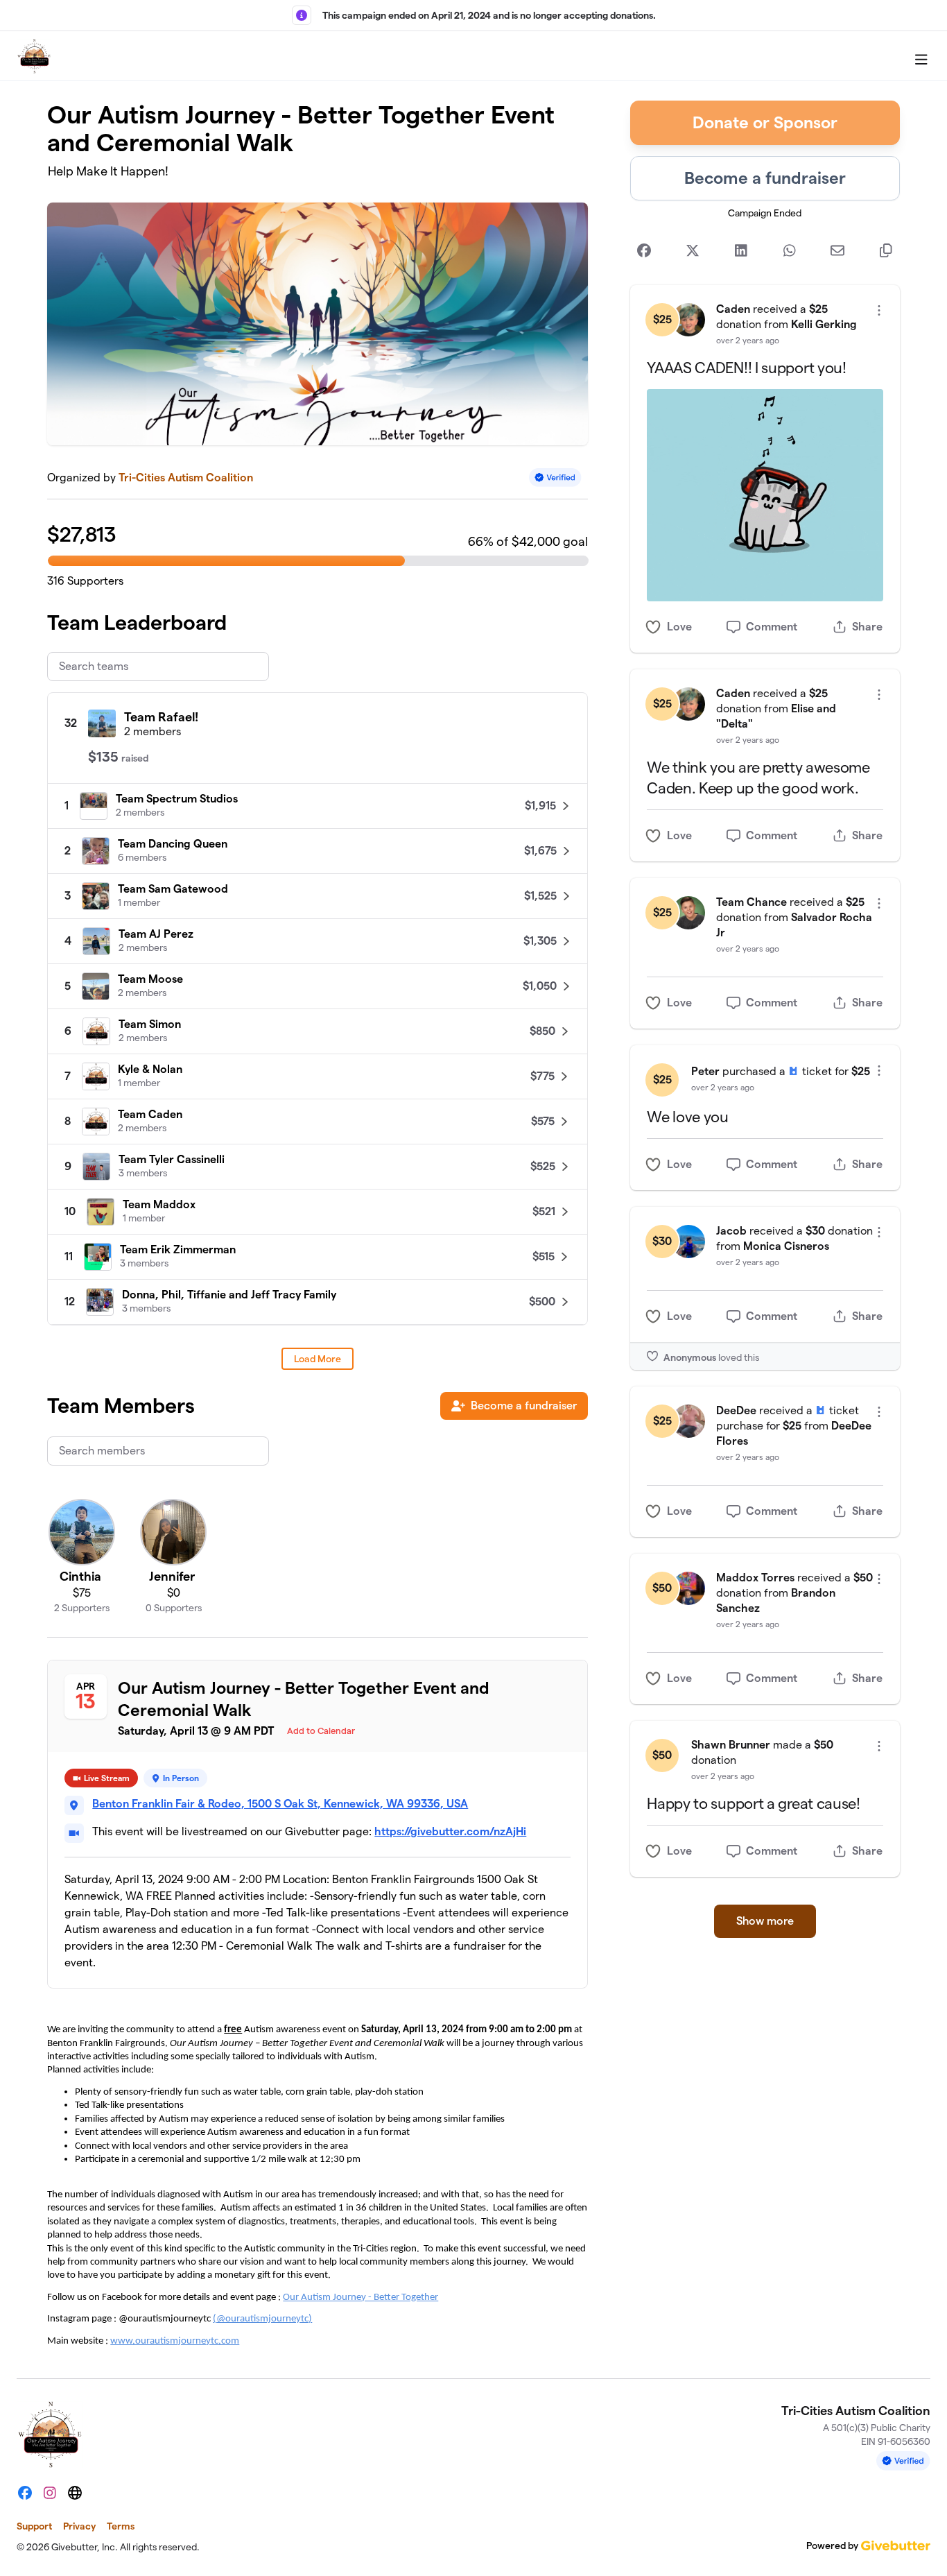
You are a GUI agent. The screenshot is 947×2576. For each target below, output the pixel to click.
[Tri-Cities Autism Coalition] (34, 56)
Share (867, 627)
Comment (772, 627)
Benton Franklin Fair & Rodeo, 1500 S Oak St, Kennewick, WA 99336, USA (280, 1804)
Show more (765, 1921)
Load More (318, 1359)
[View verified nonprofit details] (555, 478)
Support (34, 2526)
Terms (121, 2526)
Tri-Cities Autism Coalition (186, 478)
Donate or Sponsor (765, 122)
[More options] (879, 310)
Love (679, 627)
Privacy (79, 2526)
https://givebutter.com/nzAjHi (450, 1831)
